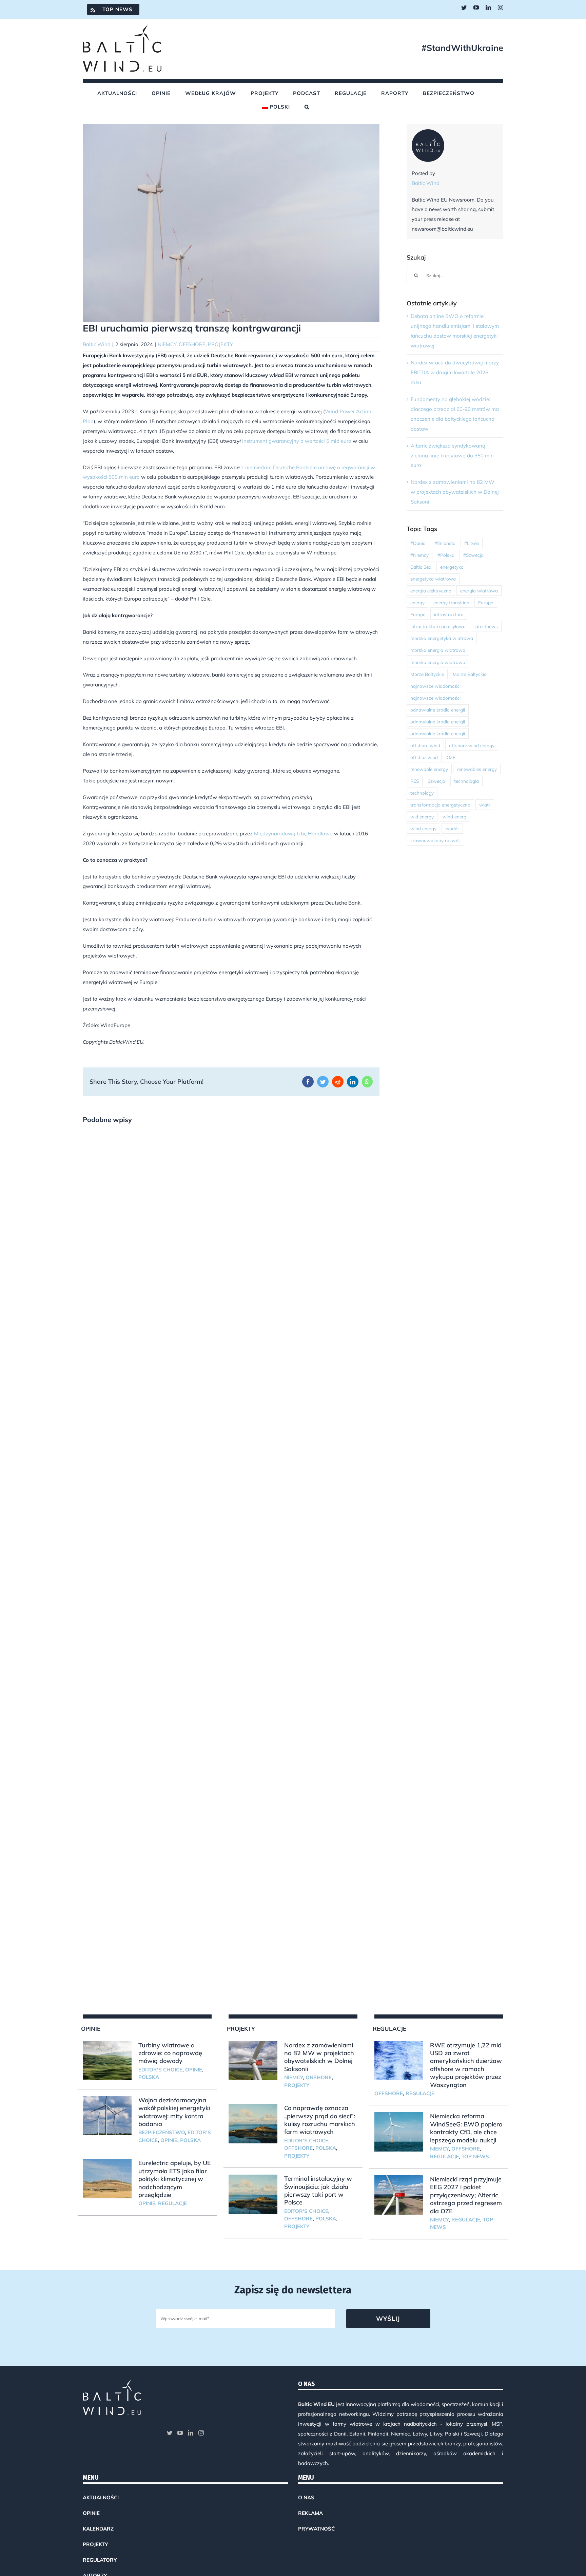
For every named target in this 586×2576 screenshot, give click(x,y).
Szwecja (436, 781)
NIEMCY (167, 344)
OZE (451, 757)
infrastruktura (449, 614)
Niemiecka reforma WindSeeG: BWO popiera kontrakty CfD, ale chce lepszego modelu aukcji (466, 2128)
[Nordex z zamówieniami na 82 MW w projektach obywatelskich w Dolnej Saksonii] (253, 2061)
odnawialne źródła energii (438, 710)
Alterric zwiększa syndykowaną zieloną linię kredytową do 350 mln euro (452, 456)
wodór (452, 828)
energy (417, 602)
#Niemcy (419, 555)
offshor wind (424, 757)
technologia (466, 781)
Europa (486, 602)
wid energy (422, 817)
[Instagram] (201, 2433)
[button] (307, 107)
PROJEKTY (220, 344)
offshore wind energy (472, 745)
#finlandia (445, 543)
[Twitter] (170, 2433)
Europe (418, 614)
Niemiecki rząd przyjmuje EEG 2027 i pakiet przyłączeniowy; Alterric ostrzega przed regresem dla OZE (466, 2195)
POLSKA (149, 2077)
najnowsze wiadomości (435, 686)
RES (415, 781)
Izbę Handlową (314, 834)
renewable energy (429, 769)
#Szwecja (473, 555)
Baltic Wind (97, 344)
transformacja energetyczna (440, 805)
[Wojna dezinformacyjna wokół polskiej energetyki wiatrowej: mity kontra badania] (107, 2116)
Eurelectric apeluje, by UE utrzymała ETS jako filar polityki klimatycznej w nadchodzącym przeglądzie (175, 2179)
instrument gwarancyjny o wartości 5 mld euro (297, 441)
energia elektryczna (431, 591)
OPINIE (194, 2070)
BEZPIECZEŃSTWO (162, 2132)
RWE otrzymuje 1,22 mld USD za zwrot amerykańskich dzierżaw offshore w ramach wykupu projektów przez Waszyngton (466, 2065)
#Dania (418, 543)
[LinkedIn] (191, 2433)
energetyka (452, 567)
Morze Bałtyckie (427, 674)
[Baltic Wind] (428, 134)
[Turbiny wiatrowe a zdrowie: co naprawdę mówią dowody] (107, 2061)
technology (422, 793)
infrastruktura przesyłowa (438, 626)
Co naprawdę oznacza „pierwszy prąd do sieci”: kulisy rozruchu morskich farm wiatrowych (320, 2120)
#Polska (446, 555)
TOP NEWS (475, 2156)
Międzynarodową (275, 834)
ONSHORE (319, 2077)
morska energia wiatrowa (438, 650)
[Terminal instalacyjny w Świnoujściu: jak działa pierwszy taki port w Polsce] (253, 2194)
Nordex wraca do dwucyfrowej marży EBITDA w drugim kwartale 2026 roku (455, 372)
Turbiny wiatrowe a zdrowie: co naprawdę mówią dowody (170, 2053)
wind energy (423, 828)
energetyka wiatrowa (433, 579)
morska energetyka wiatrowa (442, 638)
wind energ (454, 817)
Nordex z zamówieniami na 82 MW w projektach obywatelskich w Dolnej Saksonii (455, 492)
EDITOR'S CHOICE (160, 2070)
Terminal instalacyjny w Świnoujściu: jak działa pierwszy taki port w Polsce (318, 2190)
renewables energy (477, 769)
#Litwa (472, 543)
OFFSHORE (192, 344)
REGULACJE (172, 2203)
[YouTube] (180, 2433)
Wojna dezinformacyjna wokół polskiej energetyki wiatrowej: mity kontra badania (174, 2112)
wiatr (485, 805)
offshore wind (425, 745)
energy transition (451, 602)
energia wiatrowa (479, 591)
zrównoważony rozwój (435, 840)
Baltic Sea (421, 567)
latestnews (486, 626)
